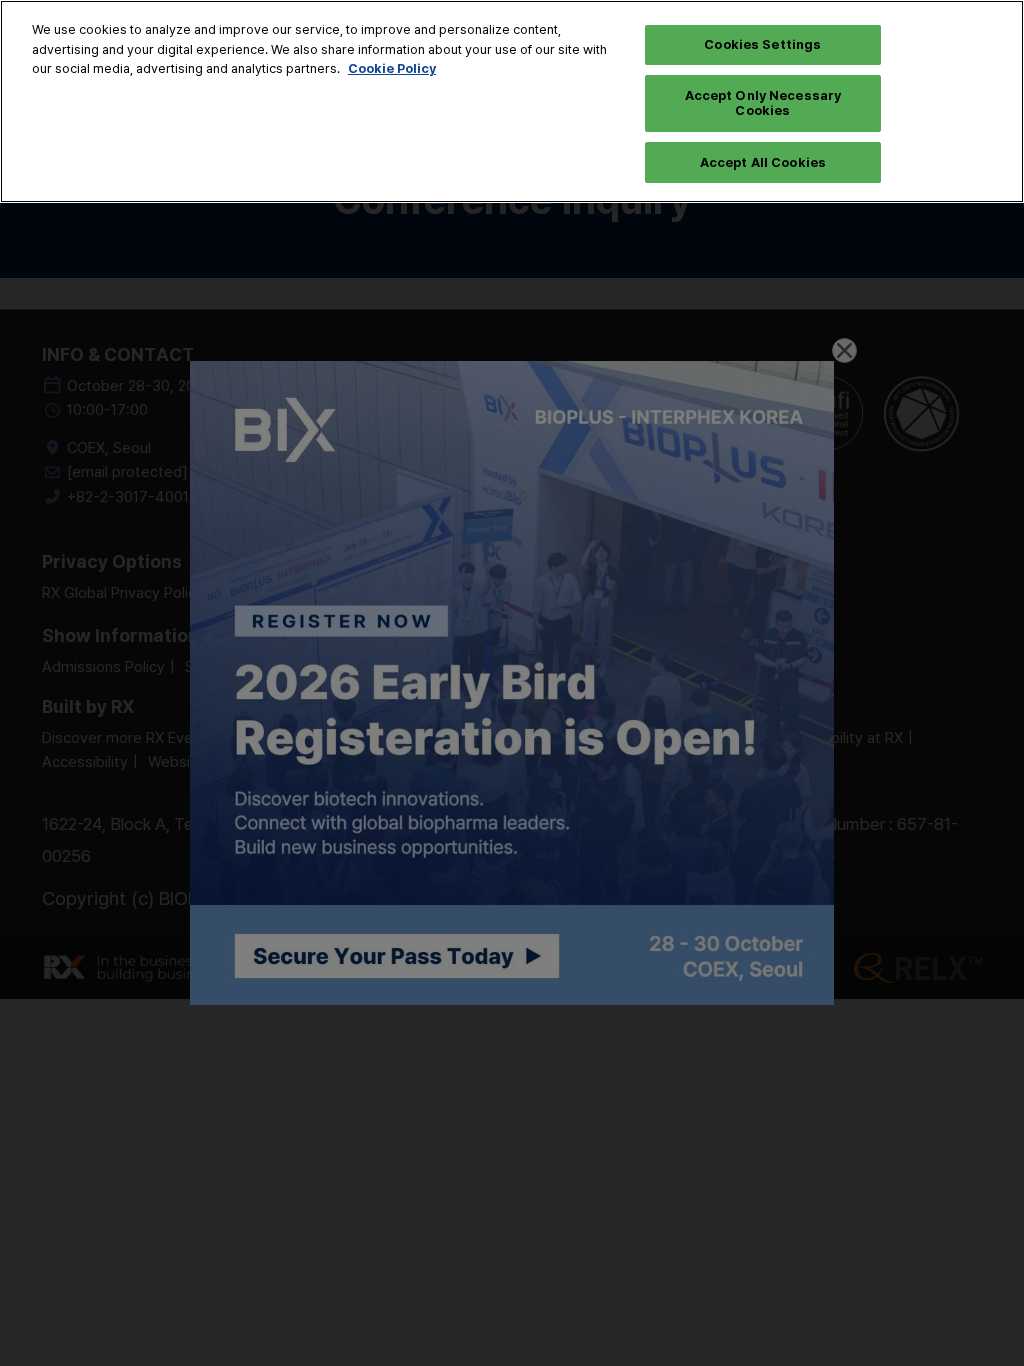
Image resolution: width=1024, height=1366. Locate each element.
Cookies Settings (762, 44)
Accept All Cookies (763, 162)
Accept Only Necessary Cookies (763, 103)
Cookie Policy (392, 68)
